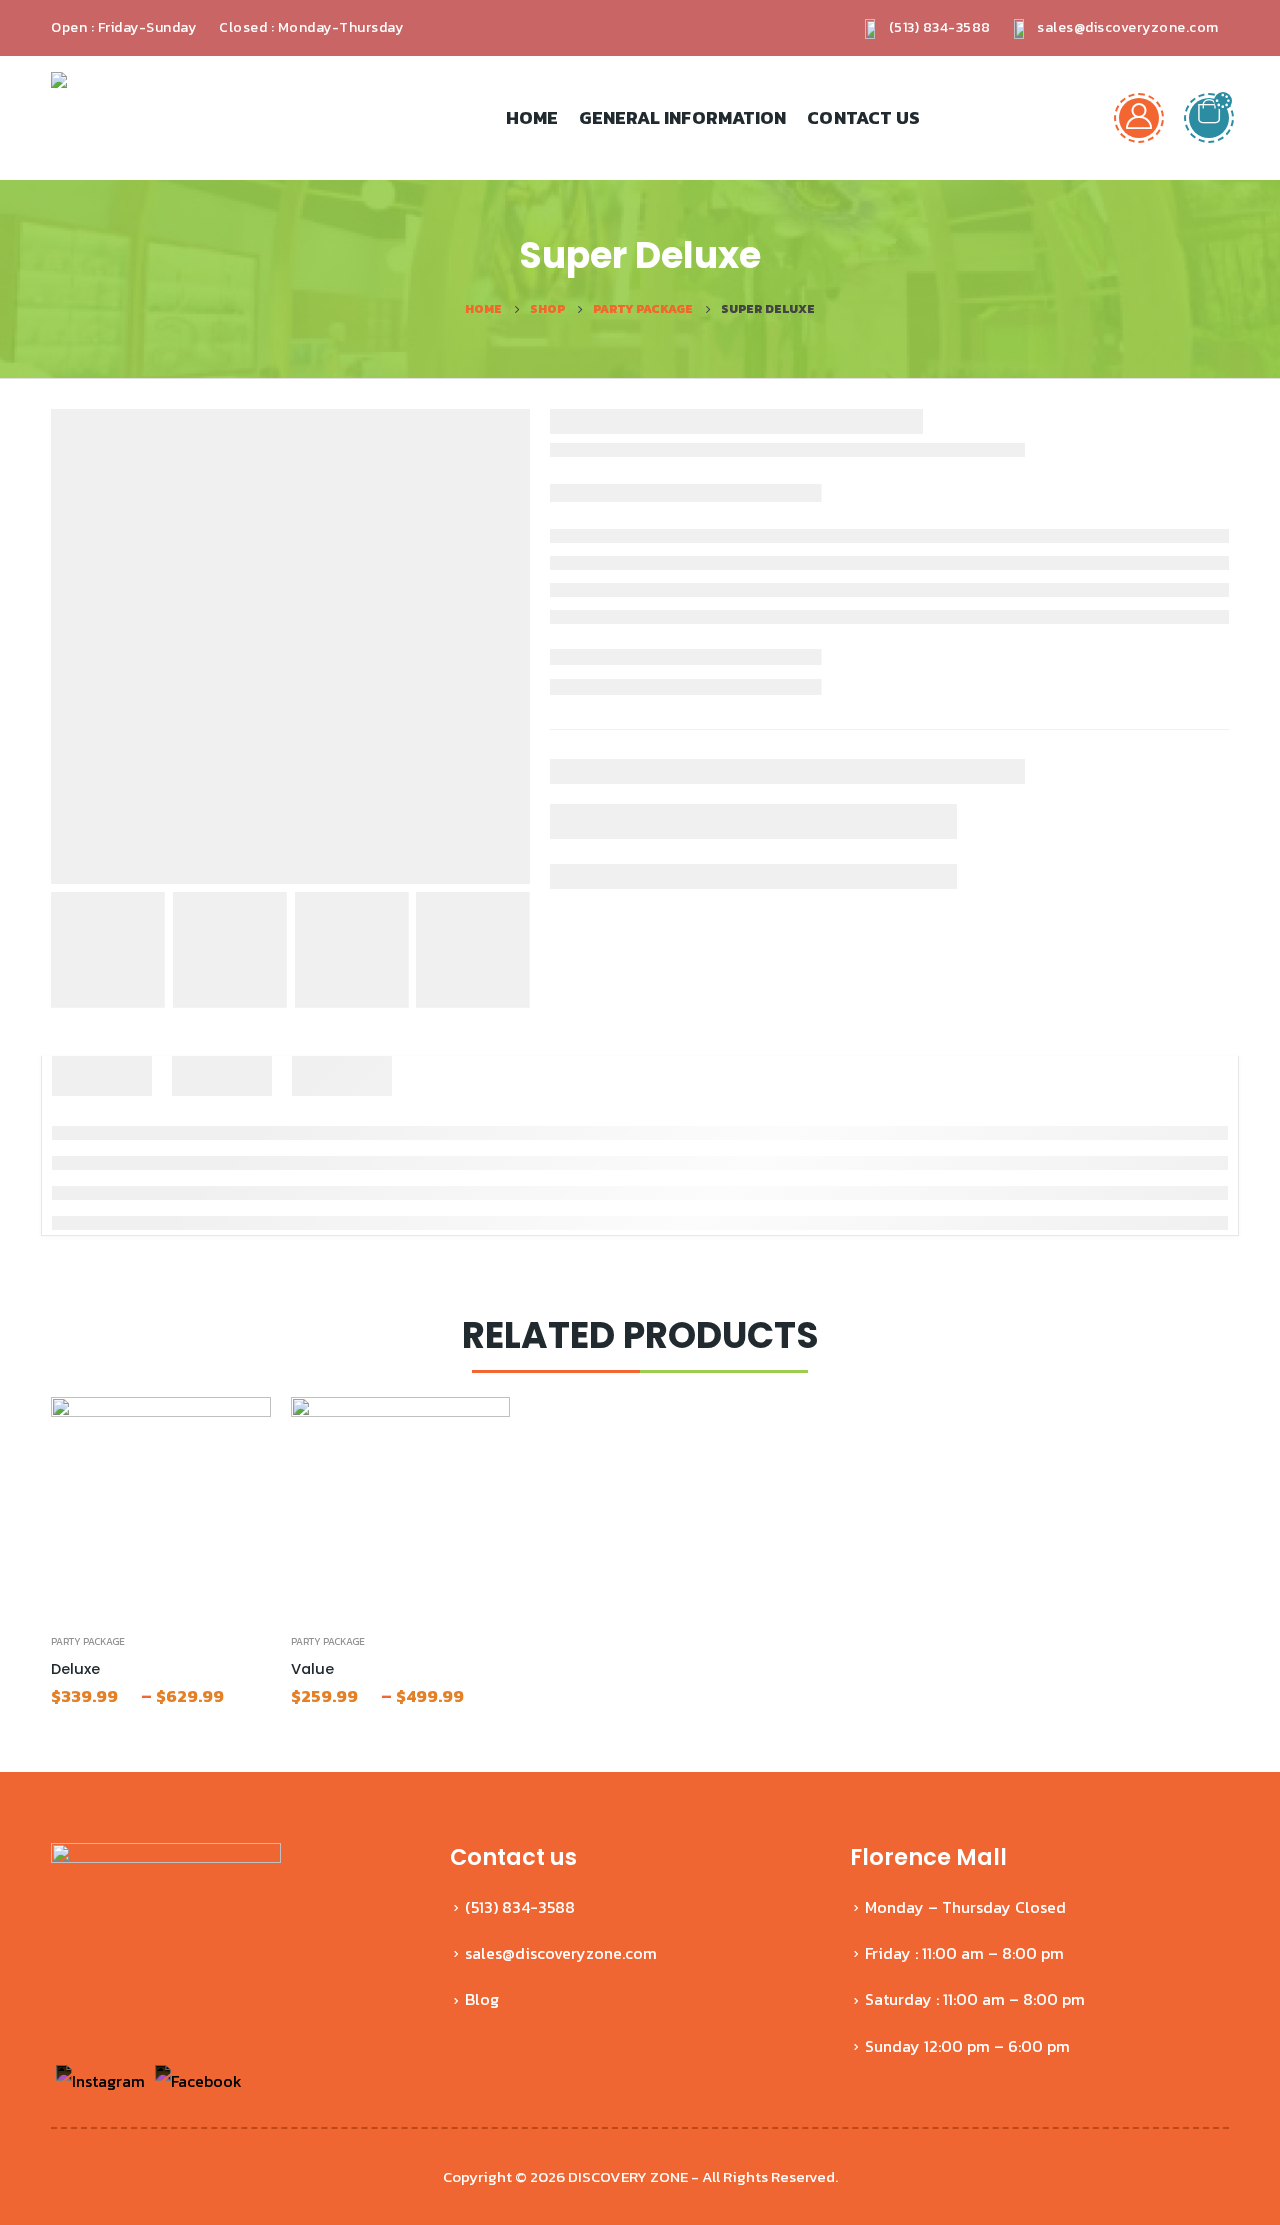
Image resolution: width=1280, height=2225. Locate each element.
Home (532, 117)
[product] (161, 1507)
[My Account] (1139, 118)
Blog (482, 1999)
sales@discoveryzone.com (1126, 27)
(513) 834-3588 (938, 27)
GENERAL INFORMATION (682, 117)
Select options (238, 1430)
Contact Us (863, 117)
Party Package (88, 1641)
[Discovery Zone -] (106, 118)
